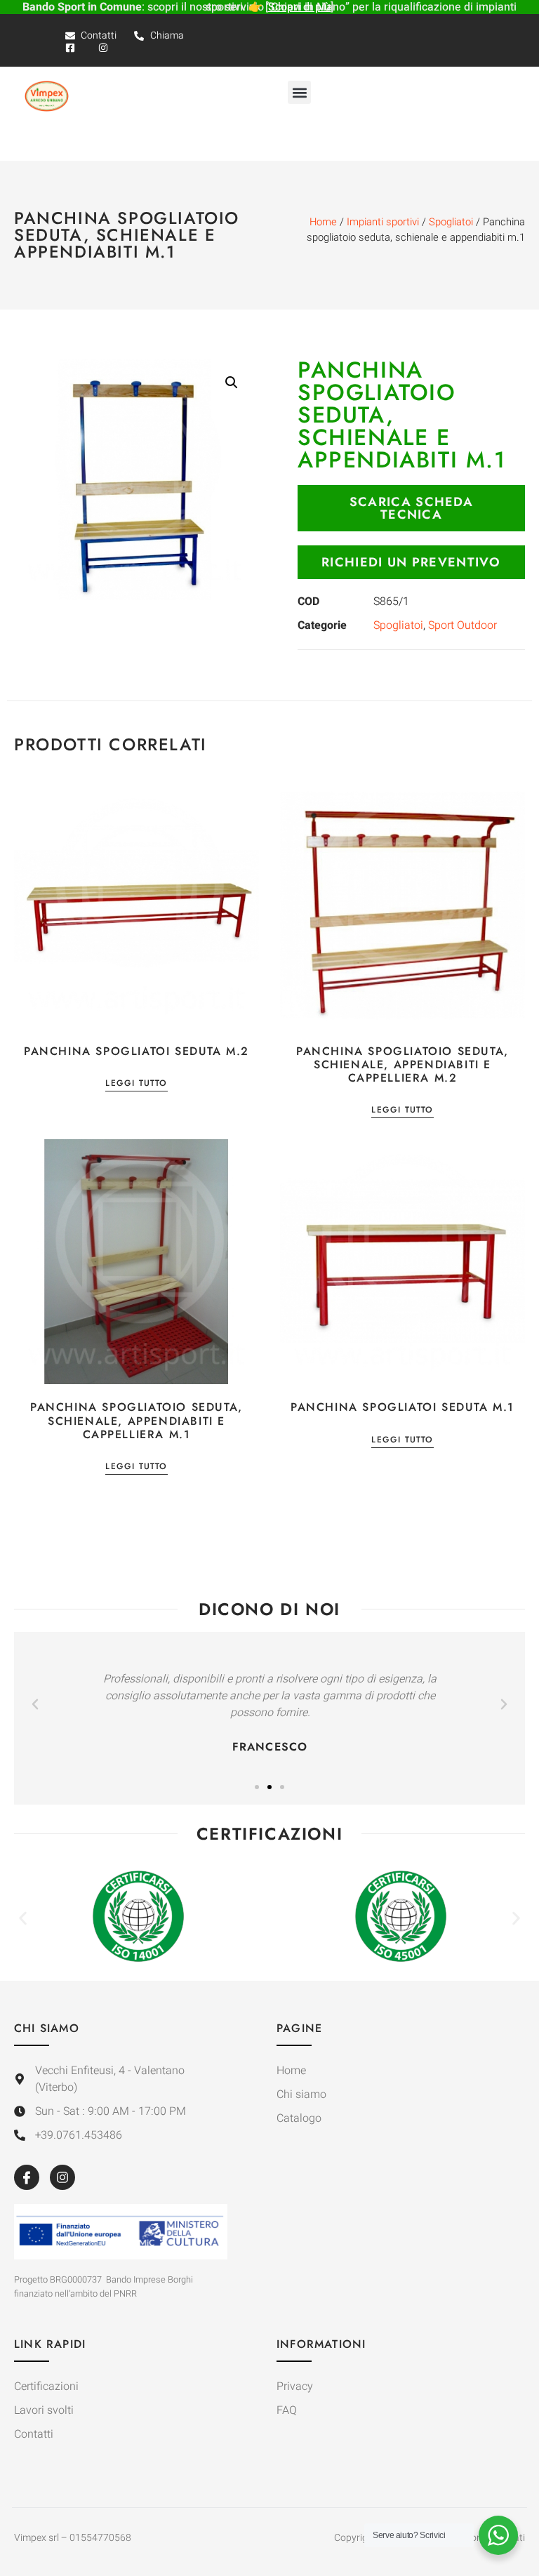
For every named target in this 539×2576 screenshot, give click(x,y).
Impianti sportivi (383, 222)
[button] (299, 92)
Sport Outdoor (463, 625)
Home (323, 222)
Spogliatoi (451, 222)
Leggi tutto (136, 1084)
